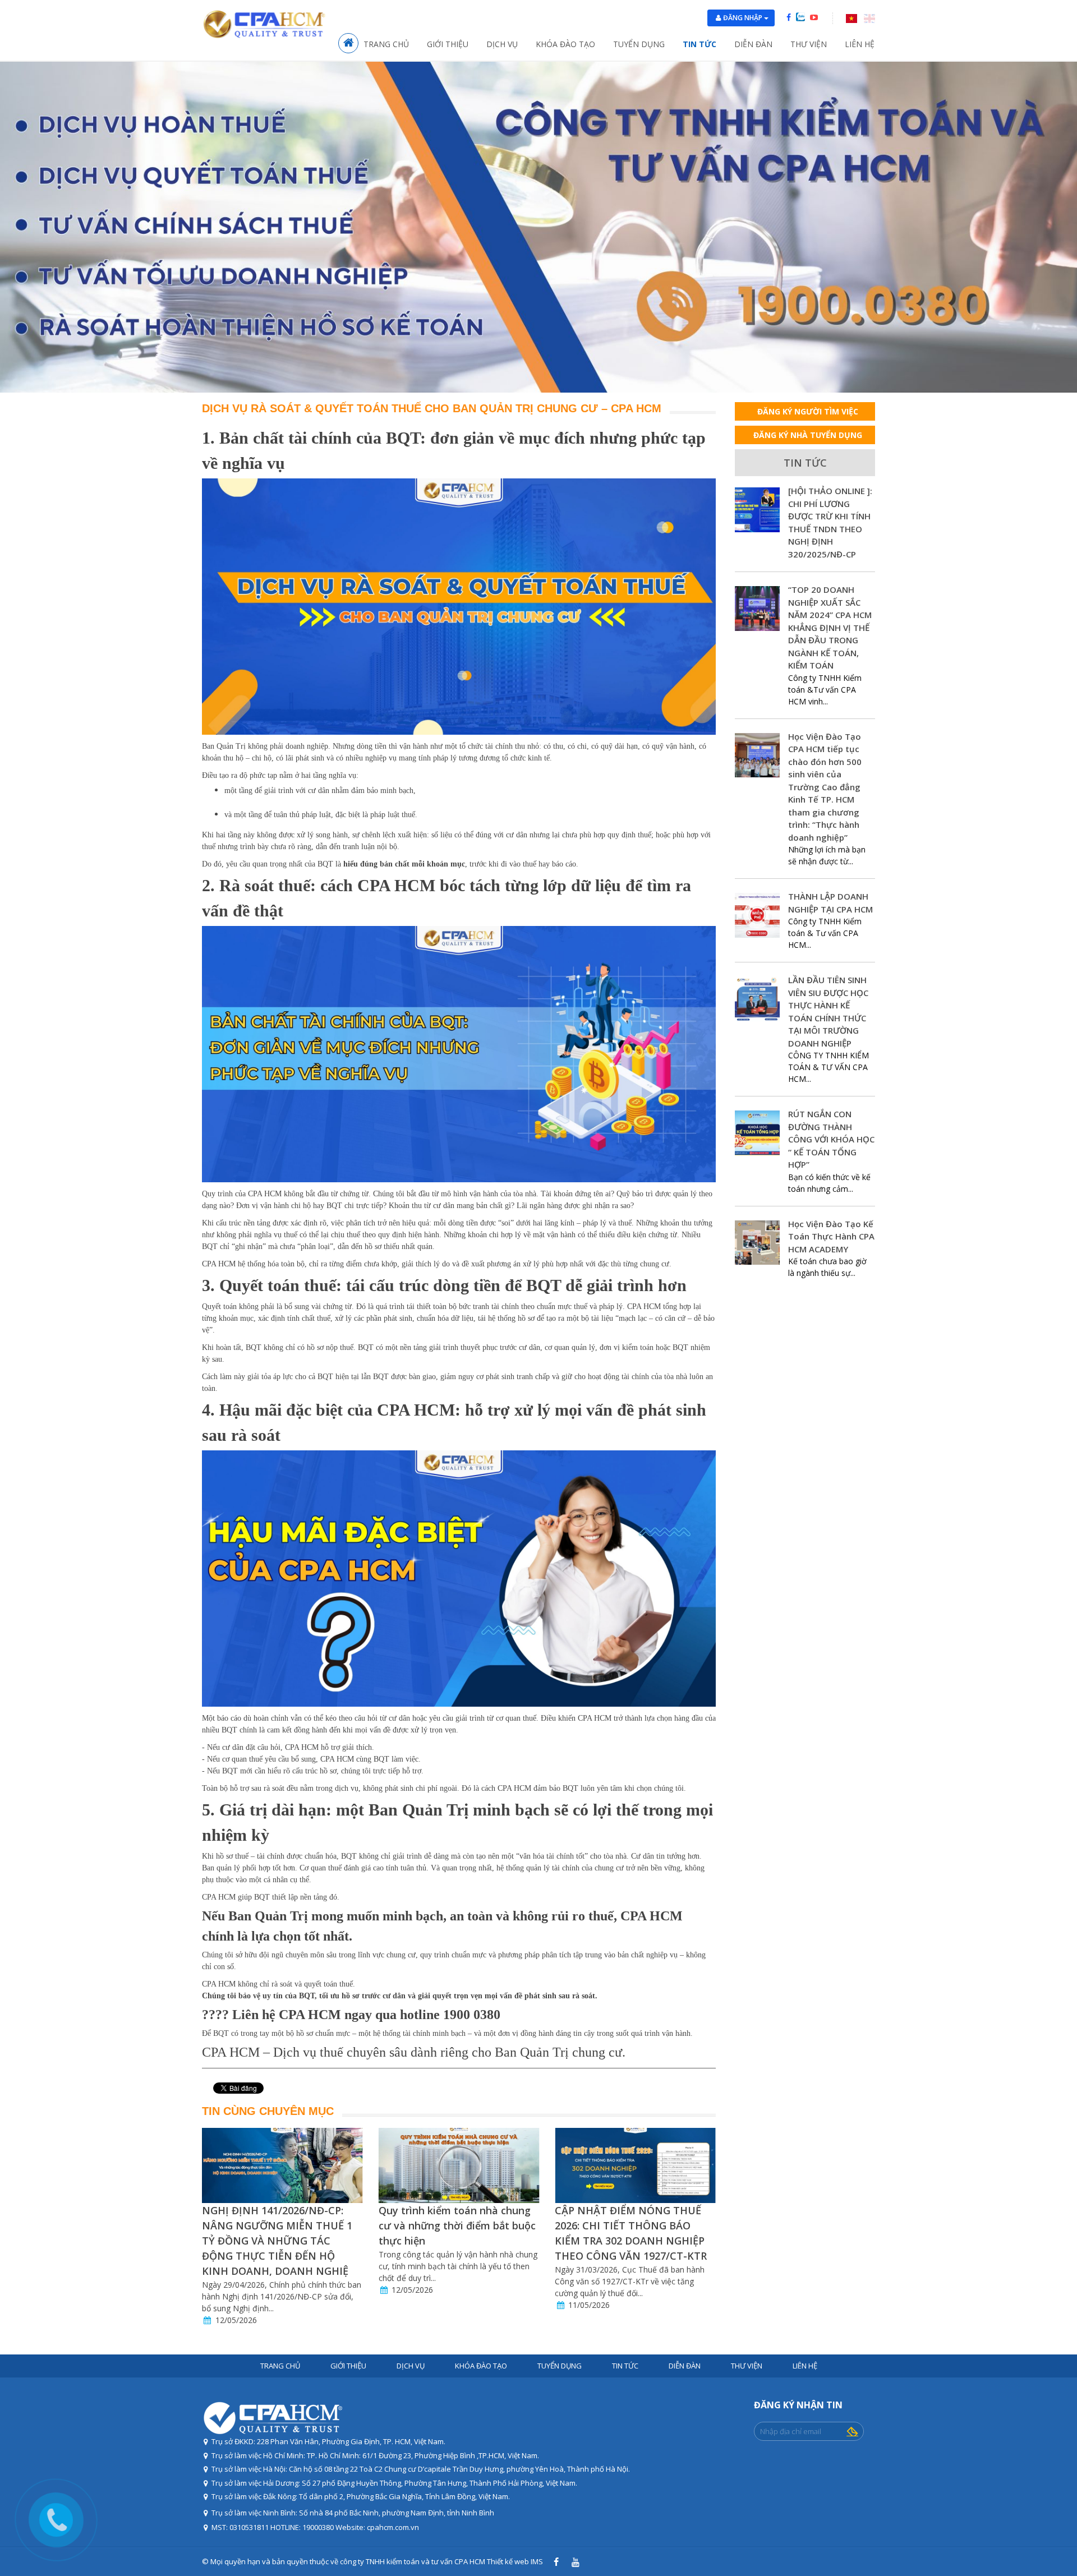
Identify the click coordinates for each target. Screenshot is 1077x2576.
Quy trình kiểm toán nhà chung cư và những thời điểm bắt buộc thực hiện (280, 2225)
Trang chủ (386, 44)
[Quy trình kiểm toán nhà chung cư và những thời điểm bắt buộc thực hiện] (282, 2165)
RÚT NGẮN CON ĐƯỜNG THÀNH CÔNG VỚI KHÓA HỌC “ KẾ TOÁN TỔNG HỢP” (831, 1139)
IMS (537, 2561)
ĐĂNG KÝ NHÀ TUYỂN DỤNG (808, 435)
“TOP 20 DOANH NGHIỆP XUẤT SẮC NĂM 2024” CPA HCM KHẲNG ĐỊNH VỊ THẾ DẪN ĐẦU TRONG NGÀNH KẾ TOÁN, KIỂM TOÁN (830, 627)
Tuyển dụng (639, 44)
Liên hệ (860, 44)
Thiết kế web (508, 2561)
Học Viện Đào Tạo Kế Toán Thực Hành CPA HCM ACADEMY (831, 1236)
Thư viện (809, 44)
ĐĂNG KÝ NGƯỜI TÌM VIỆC (808, 411)
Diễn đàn (753, 44)
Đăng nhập (744, 18)
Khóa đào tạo (565, 44)
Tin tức (699, 44)
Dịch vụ (502, 44)
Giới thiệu (448, 44)
